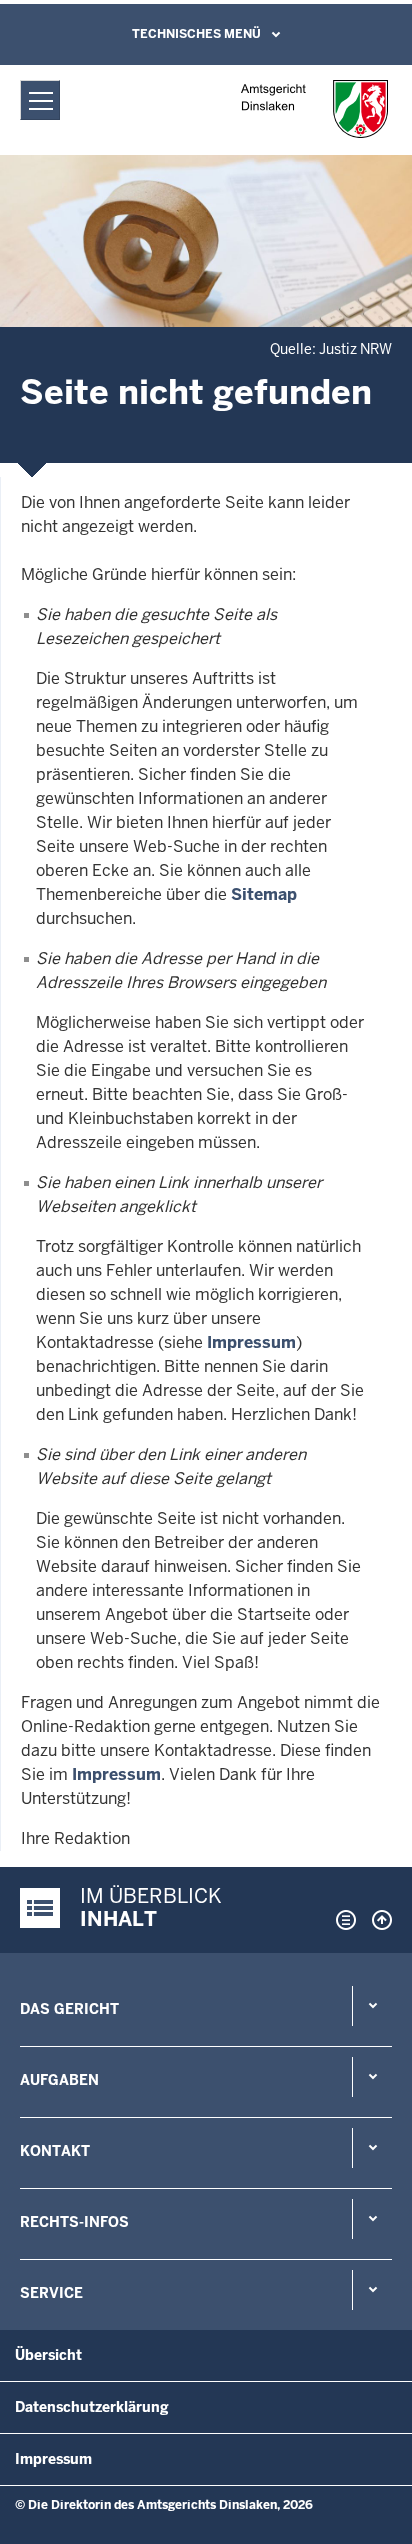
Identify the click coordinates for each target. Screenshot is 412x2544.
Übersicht (48, 2355)
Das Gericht (69, 2009)
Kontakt (55, 2151)
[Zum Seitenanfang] (377, 1920)
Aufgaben (59, 2080)
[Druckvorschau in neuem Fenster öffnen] (342, 1920)
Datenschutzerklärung (92, 2407)
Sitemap (264, 894)
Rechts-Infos (74, 2222)
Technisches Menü (196, 34)
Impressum (251, 1342)
